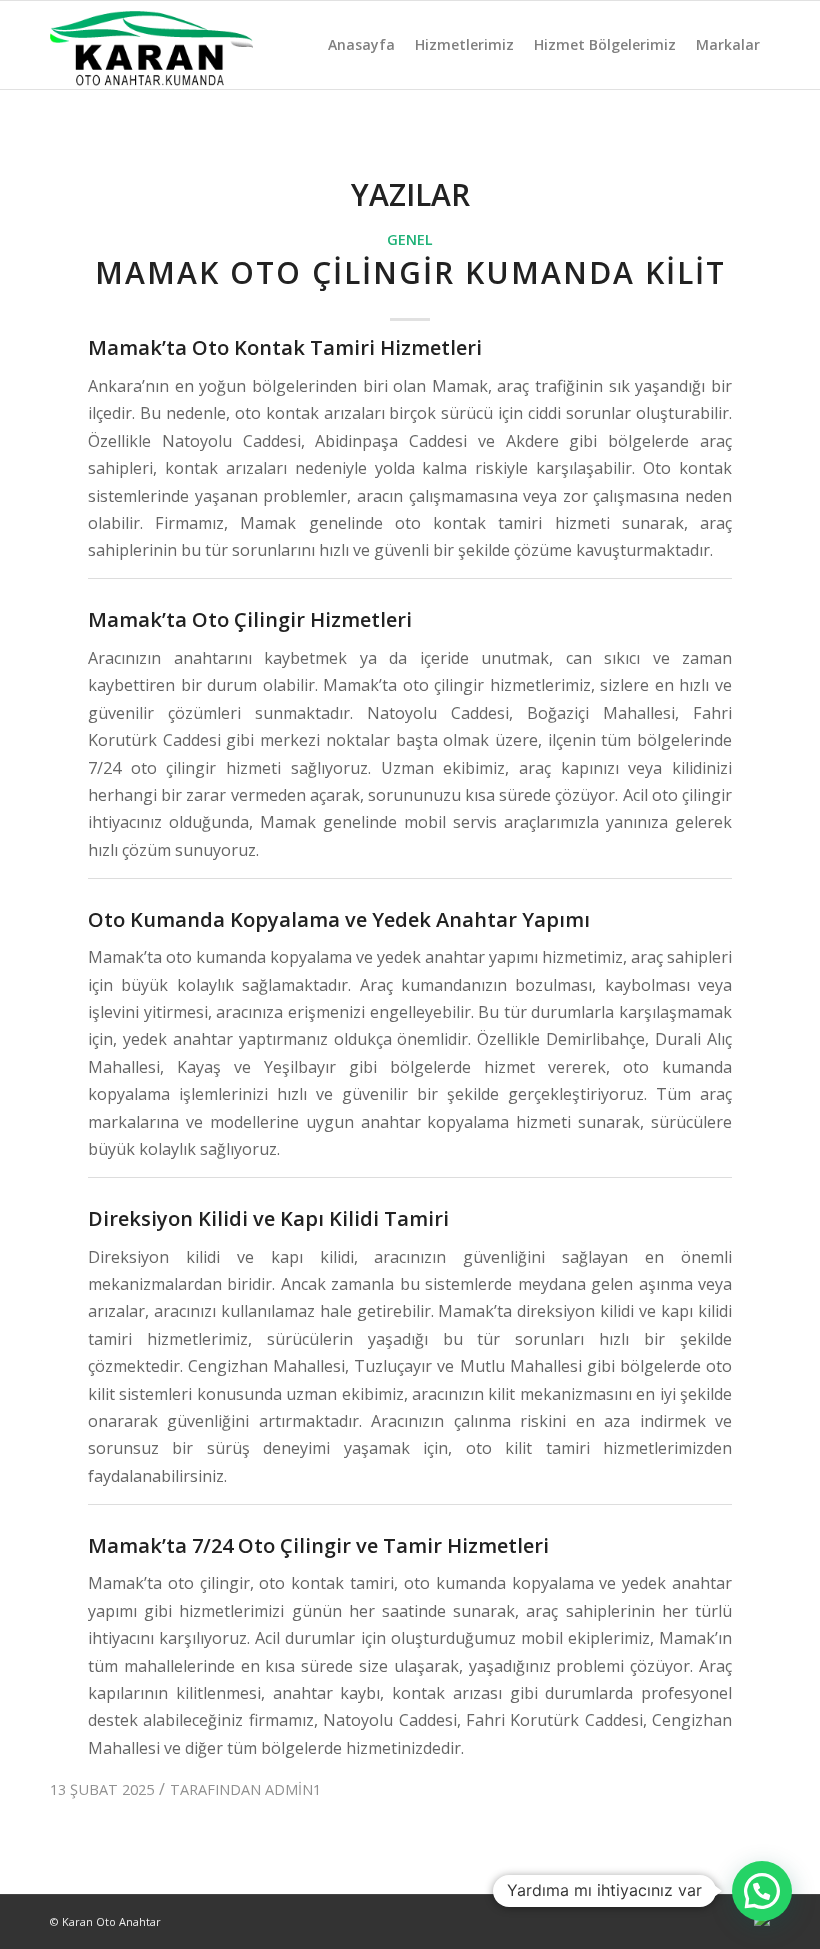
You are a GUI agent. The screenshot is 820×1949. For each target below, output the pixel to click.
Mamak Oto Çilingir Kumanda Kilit (410, 272)
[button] (762, 1891)
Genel (410, 239)
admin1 (293, 1789)
